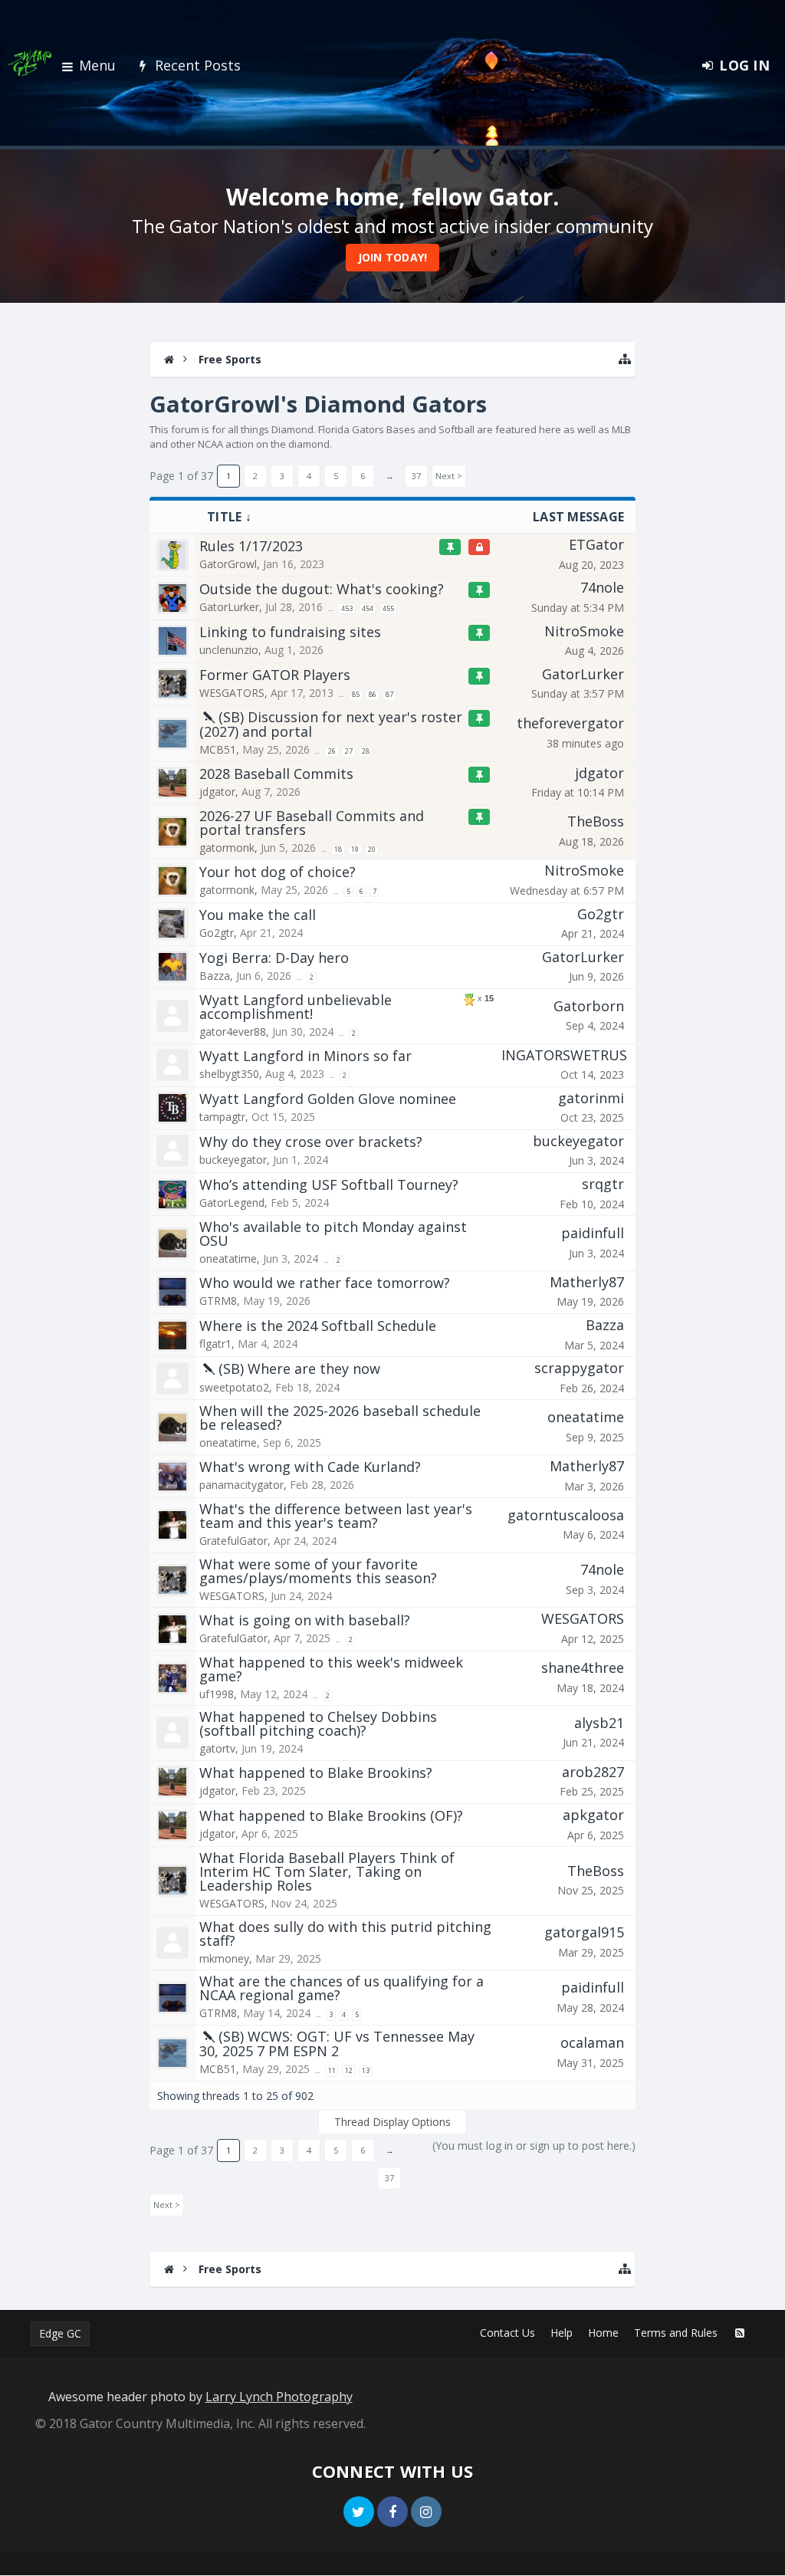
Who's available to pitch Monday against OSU (333, 1234)
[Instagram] (426, 2512)
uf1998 (217, 1694)
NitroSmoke (584, 631)
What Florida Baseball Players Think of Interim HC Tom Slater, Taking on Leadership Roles (327, 1871)
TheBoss (596, 821)
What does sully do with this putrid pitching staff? (345, 1934)
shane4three (583, 1667)
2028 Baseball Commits (276, 774)
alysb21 (599, 1723)
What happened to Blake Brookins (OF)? (331, 1815)
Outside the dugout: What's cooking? (322, 589)
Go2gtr (217, 933)
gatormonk (227, 848)
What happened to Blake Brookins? (316, 1773)
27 (349, 751)
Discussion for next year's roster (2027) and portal (331, 724)
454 (368, 608)
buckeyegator (233, 1160)
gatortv (217, 1748)
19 (355, 849)
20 (372, 849)
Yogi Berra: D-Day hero (274, 958)
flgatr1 (215, 1344)
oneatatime (228, 1258)
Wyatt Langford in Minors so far (305, 1056)
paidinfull (593, 1233)
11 (332, 2070)
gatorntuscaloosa (566, 1515)
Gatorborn (589, 1006)
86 (373, 694)
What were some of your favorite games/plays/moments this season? (318, 1571)
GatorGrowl (228, 564)
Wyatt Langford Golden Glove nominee (328, 1099)
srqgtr (603, 1184)
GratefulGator (233, 1541)
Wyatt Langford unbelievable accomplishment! (296, 1007)
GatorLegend (232, 1203)
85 (356, 694)
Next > (449, 476)
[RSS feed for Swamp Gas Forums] (740, 2333)
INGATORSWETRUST (569, 1055)
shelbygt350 (229, 1074)
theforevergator (570, 723)
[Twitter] (359, 2512)
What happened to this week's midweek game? (331, 1669)
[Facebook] (392, 2512)
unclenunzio (229, 650)
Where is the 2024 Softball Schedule (318, 1326)
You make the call (258, 915)
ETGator (596, 544)
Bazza (215, 976)
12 (349, 2070)
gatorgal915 (584, 1932)
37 (416, 476)
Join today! (393, 257)
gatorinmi (591, 1098)
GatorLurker (229, 607)
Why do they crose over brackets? (311, 1142)
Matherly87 (587, 1282)
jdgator (217, 792)
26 (332, 751)
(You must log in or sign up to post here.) (534, 2146)
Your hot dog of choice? (278, 872)
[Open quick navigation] (625, 359)
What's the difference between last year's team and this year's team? (336, 1516)
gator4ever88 (233, 1032)
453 (347, 608)
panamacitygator (241, 1485)
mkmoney (224, 1958)
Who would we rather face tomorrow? (325, 1283)
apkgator (593, 1815)
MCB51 (218, 749)
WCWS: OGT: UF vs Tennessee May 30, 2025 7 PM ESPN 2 (337, 2044)
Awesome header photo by (200, 2397)
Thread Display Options (392, 2122)
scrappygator (579, 1368)
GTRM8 (218, 1301)
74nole (602, 587)
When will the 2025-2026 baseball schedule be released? (340, 1418)
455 (388, 608)
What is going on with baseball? (305, 1620)
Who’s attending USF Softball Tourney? (329, 1184)
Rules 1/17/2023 (251, 546)
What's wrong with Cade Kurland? (310, 1467)
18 (338, 849)
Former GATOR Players (275, 675)
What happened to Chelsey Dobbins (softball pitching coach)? (318, 1723)
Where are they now (314, 1368)
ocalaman (592, 2042)
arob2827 (593, 1772)
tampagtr (222, 1117)
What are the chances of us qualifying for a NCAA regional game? (342, 1988)
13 (366, 2070)
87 (389, 694)
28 (366, 751)
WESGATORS (232, 693)
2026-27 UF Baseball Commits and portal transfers (312, 823)
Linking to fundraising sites (290, 632)
